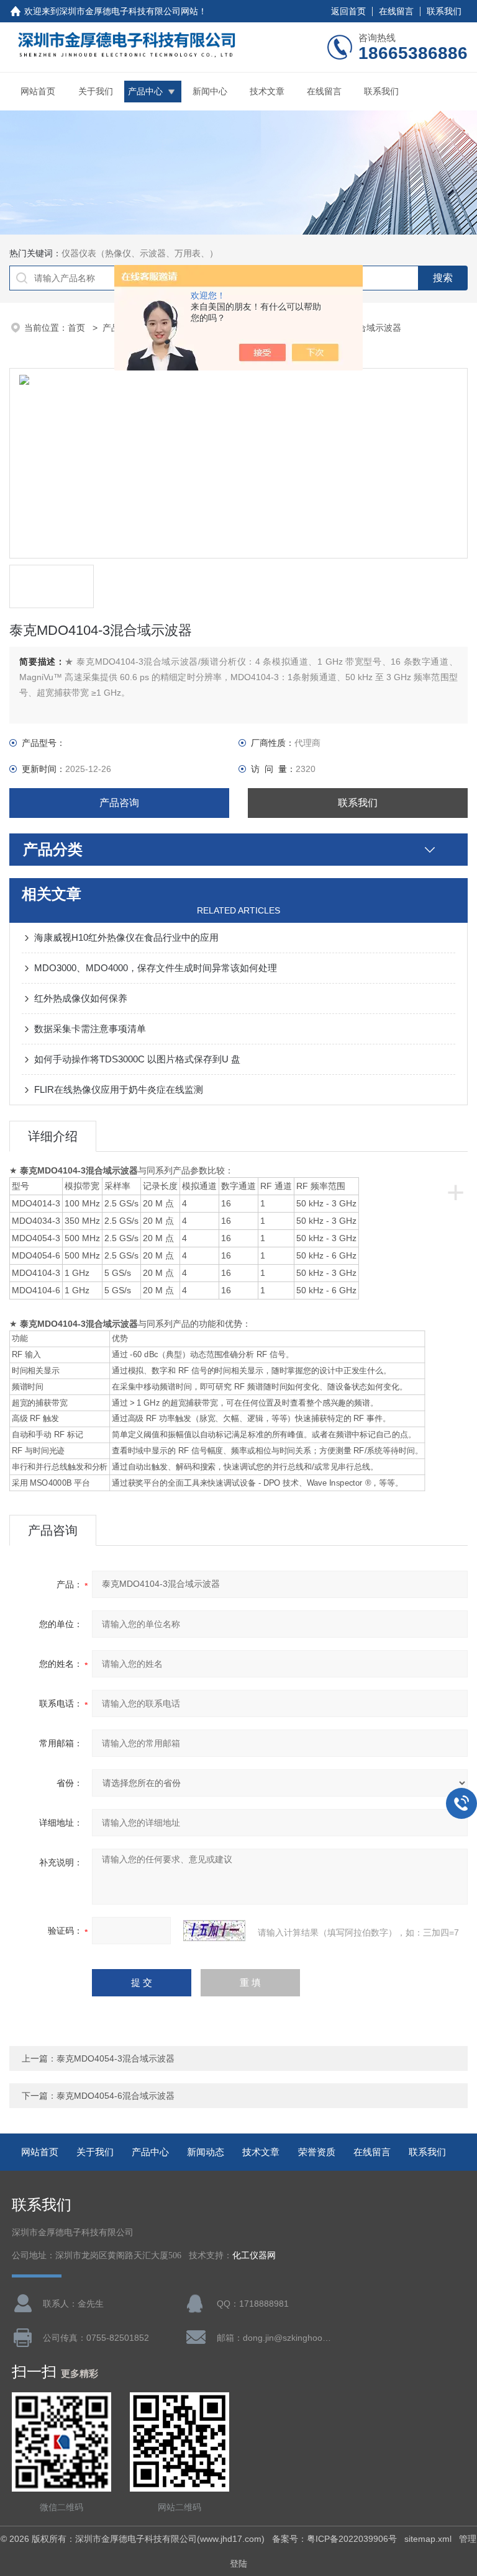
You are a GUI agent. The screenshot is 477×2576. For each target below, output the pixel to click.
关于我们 (96, 91)
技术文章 (267, 91)
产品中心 (145, 91)
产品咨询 (119, 803)
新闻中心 (210, 91)
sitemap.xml (428, 2539)
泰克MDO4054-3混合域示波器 (116, 2058)
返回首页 (348, 11)
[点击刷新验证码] (214, 1931)
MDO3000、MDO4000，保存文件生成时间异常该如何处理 (156, 968)
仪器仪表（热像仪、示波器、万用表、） (140, 253)
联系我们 (444, 11)
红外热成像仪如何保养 (81, 998)
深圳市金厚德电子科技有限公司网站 (129, 11)
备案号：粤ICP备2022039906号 (334, 2539)
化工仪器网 (254, 2255)
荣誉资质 (317, 2152)
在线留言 (396, 11)
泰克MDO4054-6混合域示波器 (116, 2096)
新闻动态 (206, 2152)
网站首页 (38, 91)
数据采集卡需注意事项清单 (90, 1029)
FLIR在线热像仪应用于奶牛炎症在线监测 (119, 1089)
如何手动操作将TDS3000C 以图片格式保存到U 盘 (137, 1059)
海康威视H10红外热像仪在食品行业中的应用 (126, 937)
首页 (78, 328)
